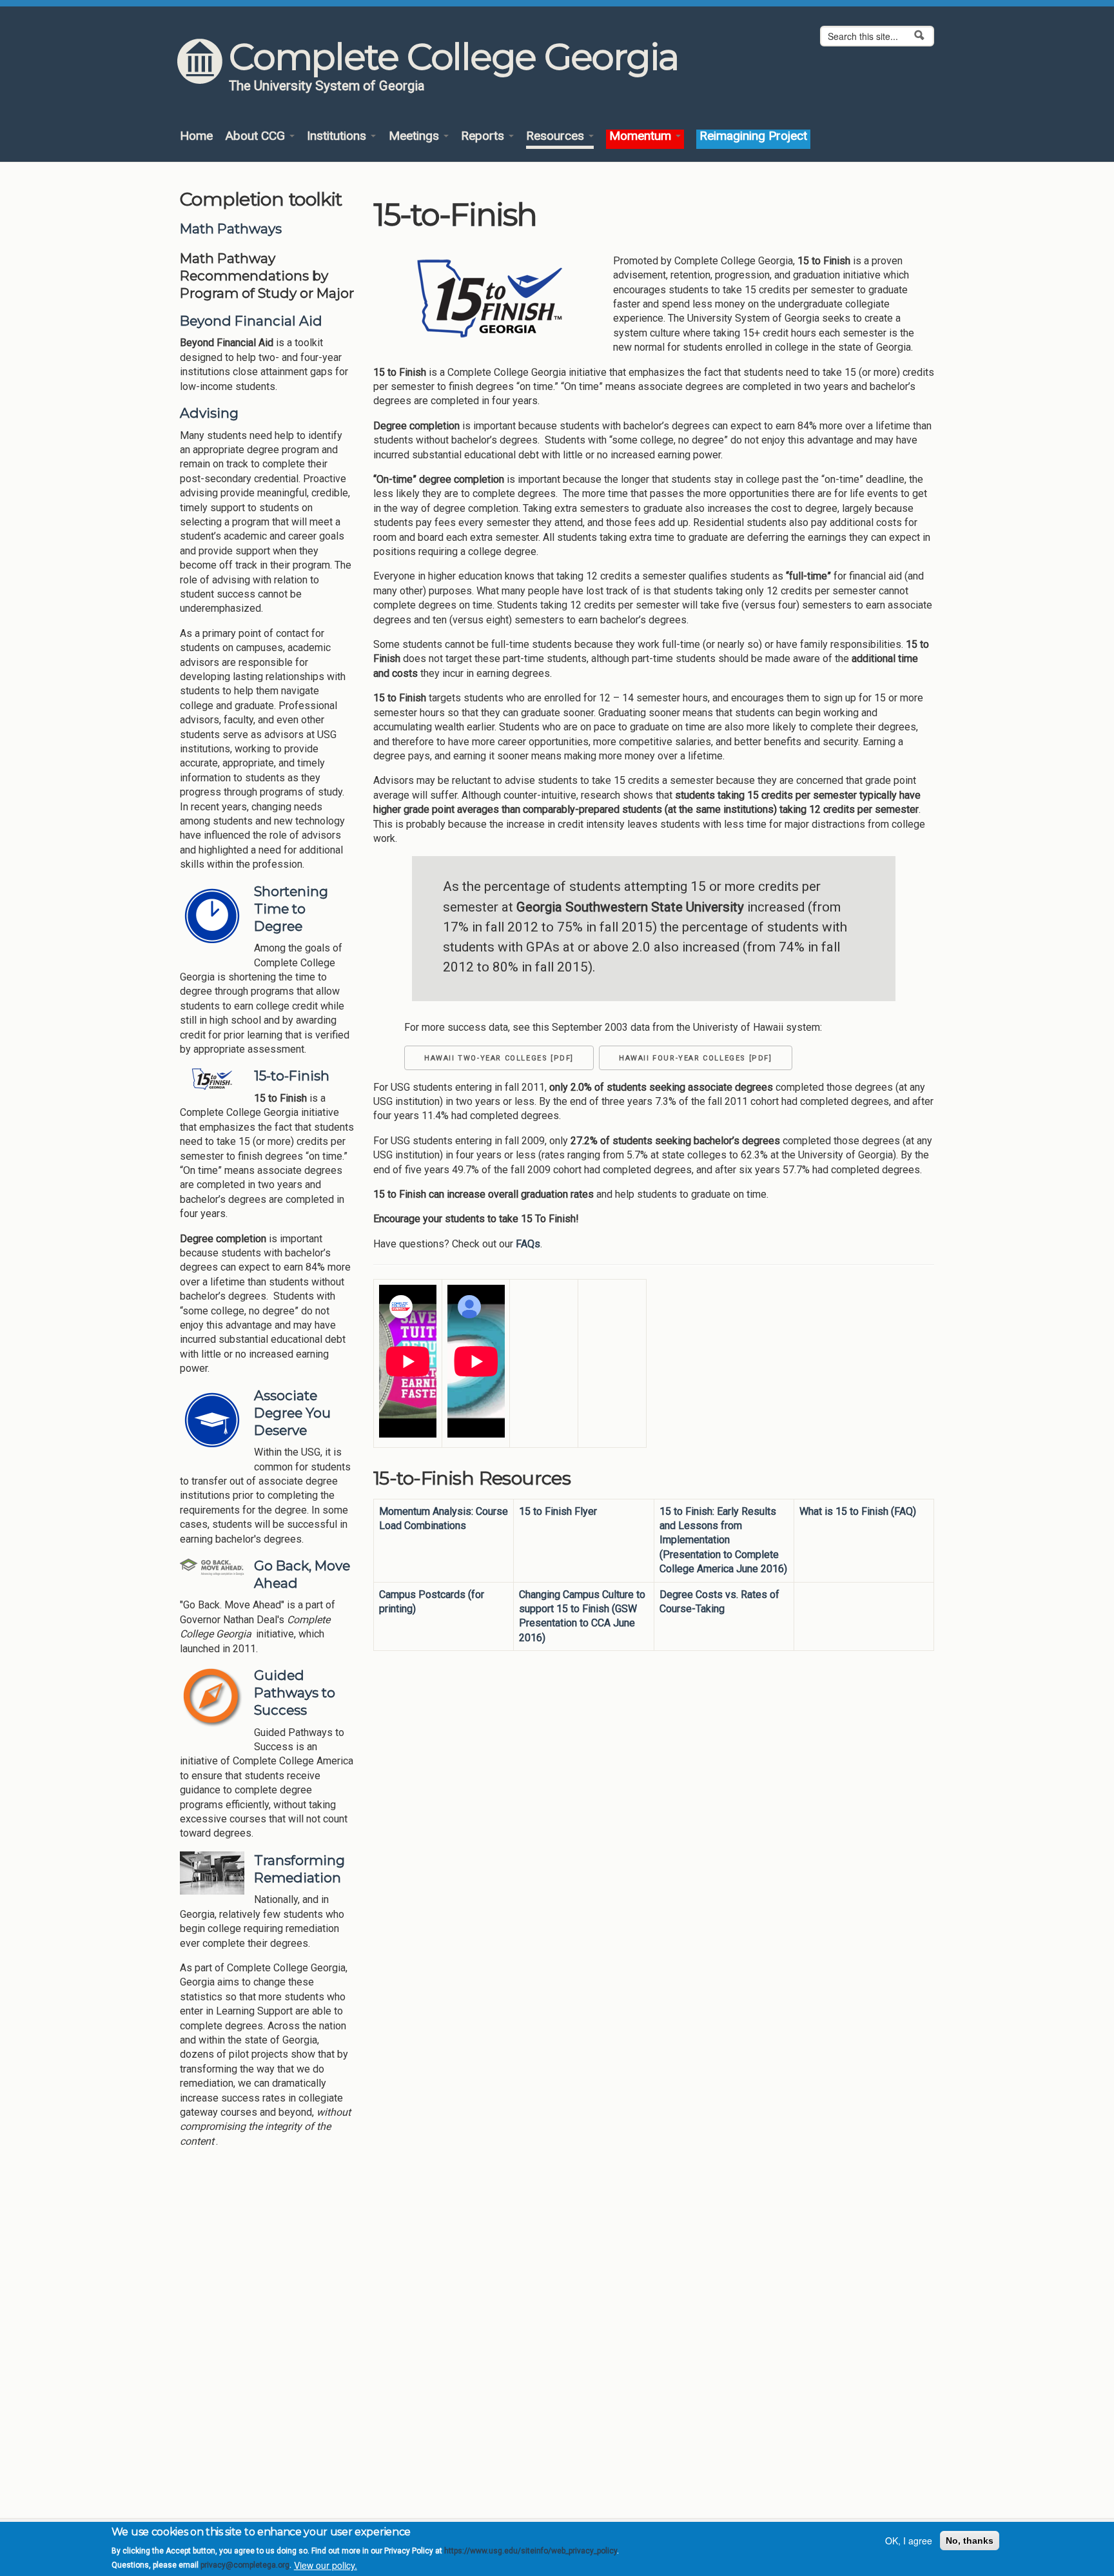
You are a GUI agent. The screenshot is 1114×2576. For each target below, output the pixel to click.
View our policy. (326, 2565)
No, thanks (970, 2541)
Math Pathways (231, 229)
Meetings (415, 136)
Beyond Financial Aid (251, 321)
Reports (484, 136)
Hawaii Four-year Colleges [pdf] (696, 1058)
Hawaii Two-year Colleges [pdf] (499, 1058)
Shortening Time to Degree (291, 909)
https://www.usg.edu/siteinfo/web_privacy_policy (531, 2551)
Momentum (642, 136)
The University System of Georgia (327, 86)
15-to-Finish (292, 1076)
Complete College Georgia (454, 57)
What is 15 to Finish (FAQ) (858, 1511)
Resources (557, 136)
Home (196, 136)
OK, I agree (909, 2541)
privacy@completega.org (245, 2565)
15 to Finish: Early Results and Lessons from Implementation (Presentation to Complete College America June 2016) (723, 1540)
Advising (209, 413)
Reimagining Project (753, 136)
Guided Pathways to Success (295, 1693)
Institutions (338, 136)
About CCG (257, 136)
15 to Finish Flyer (558, 1511)
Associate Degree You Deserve (292, 1413)
